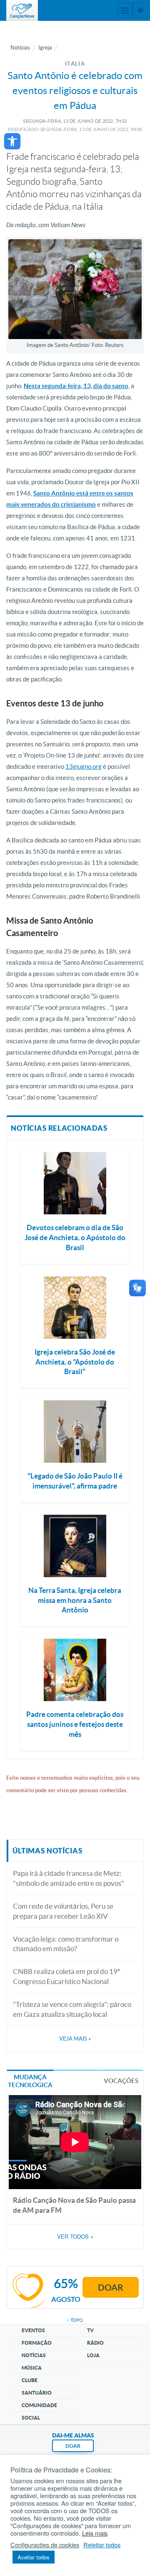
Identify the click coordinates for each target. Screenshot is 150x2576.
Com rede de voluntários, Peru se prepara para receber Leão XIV (63, 1911)
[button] (12, 141)
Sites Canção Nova (140, 10)
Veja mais (75, 2039)
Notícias (20, 48)
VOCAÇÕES (121, 2081)
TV (90, 2330)
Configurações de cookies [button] (45, 2545)
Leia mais (95, 2533)
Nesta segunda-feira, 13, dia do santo (76, 386)
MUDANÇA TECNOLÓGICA (30, 2081)
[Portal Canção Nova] (22, 10)
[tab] (30, 2080)
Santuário (37, 2393)
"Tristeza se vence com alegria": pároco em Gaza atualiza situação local (72, 2009)
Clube (30, 2380)
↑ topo (75, 2320)
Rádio (95, 2343)
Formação (37, 2343)
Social (31, 2418)
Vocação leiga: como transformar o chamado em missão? (66, 1944)
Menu (125, 10)
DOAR (73, 2446)
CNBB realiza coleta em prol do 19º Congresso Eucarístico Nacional (66, 1976)
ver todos (75, 2237)
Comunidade (39, 2405)
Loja (93, 2355)
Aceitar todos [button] (34, 2557)
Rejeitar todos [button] (102, 2545)
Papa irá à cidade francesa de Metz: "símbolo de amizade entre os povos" (69, 1878)
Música (32, 2368)
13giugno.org (84, 767)
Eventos (33, 2330)
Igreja (45, 48)
